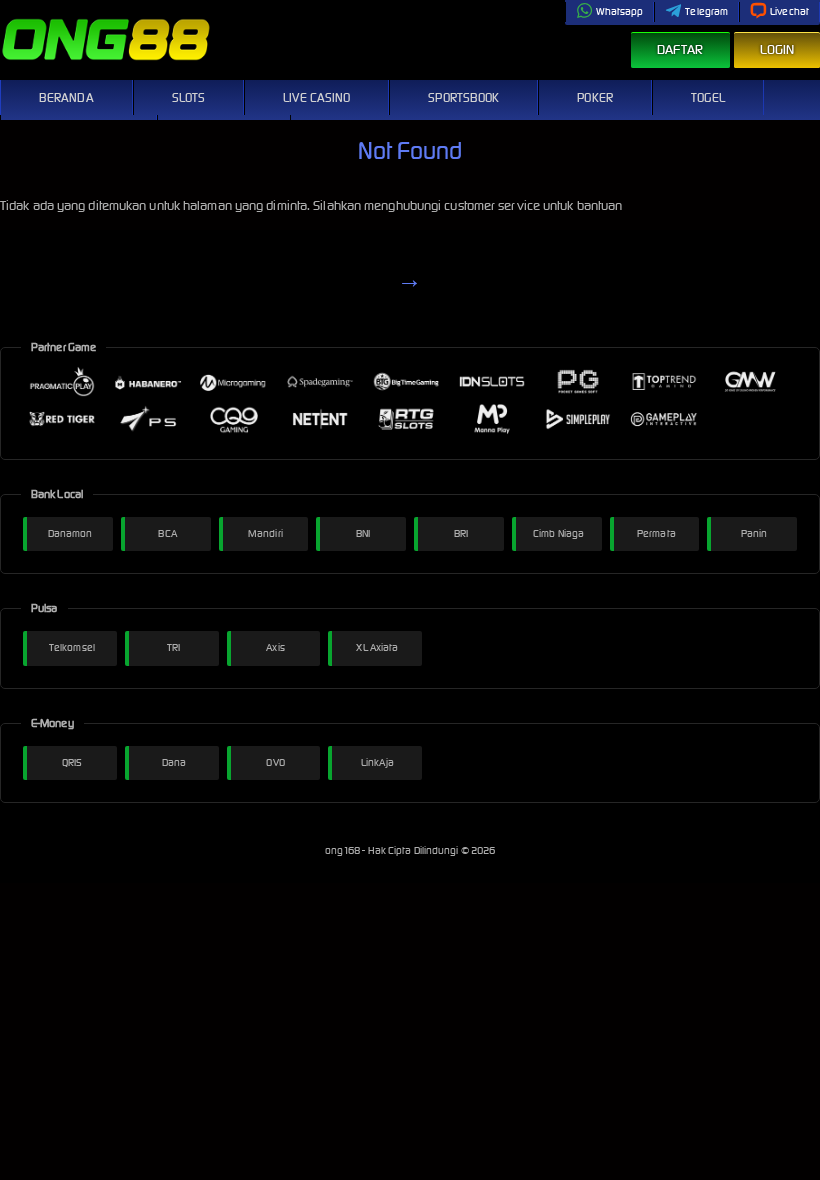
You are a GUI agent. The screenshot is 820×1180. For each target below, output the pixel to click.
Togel (708, 97)
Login (777, 49)
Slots (189, 97)
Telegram (706, 11)
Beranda (66, 97)
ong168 (344, 850)
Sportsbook (463, 97)
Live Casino (316, 97)
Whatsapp (620, 11)
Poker (595, 97)
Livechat (789, 11)
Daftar (680, 49)
